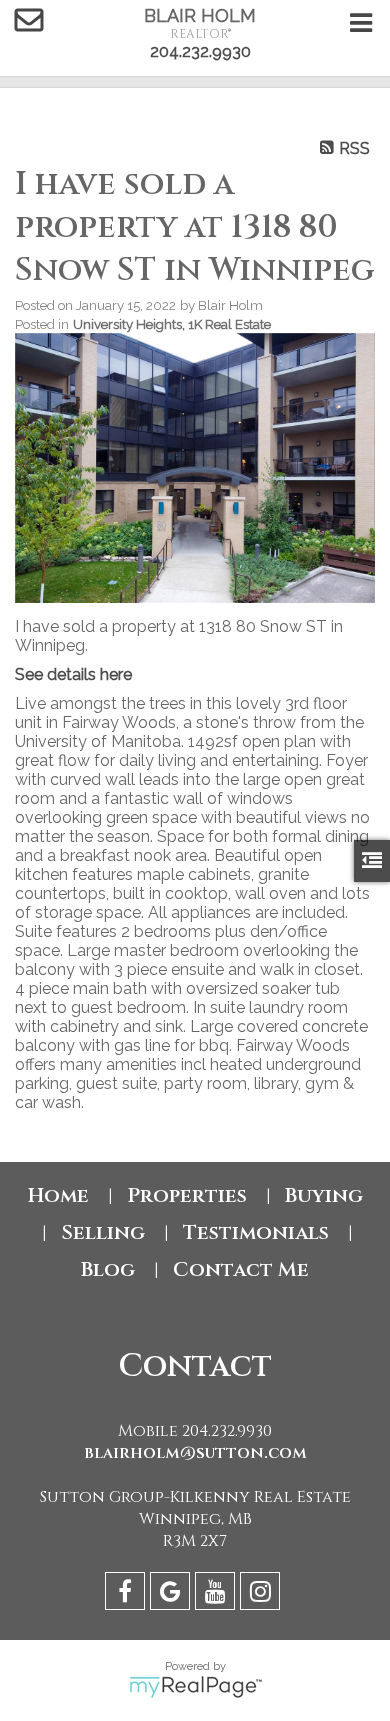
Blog (108, 1269)
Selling (103, 1232)
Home (58, 1195)
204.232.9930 (200, 51)
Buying (324, 1195)
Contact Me (241, 1269)
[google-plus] (172, 1594)
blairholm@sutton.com (195, 1453)
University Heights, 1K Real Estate (172, 324)
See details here (73, 674)
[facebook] (127, 1594)
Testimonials (256, 1232)
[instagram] (262, 1594)
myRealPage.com (195, 1687)
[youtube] (217, 1594)
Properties (187, 1195)
